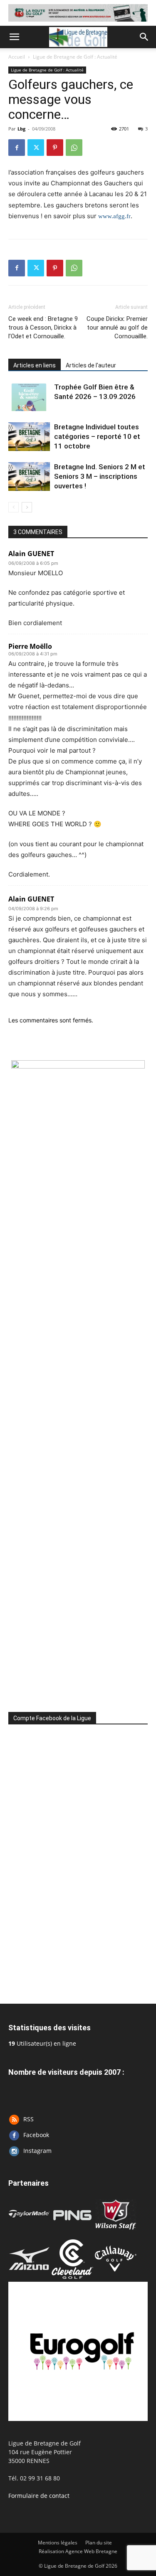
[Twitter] (36, 148)
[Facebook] (17, 148)
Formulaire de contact (39, 2496)
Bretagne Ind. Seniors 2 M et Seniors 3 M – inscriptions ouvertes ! (100, 476)
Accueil (17, 57)
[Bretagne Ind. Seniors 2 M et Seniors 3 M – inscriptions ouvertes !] (29, 477)
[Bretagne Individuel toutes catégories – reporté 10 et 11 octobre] (29, 437)
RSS (28, 2119)
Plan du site (99, 2543)
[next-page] (27, 507)
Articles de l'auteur (91, 365)
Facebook (36, 2135)
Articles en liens (35, 365)
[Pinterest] (55, 148)
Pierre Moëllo (30, 646)
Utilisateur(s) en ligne (42, 2043)
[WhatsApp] (74, 148)
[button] (14, 37)
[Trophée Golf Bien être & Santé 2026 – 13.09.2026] (29, 397)
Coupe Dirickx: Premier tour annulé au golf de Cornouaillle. (117, 328)
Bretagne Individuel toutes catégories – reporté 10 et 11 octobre (97, 436)
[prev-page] (14, 507)
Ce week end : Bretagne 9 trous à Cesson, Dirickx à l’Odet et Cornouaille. (43, 328)
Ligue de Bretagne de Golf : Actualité (75, 57)
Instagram (37, 2151)
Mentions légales (58, 2543)
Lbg (21, 129)
